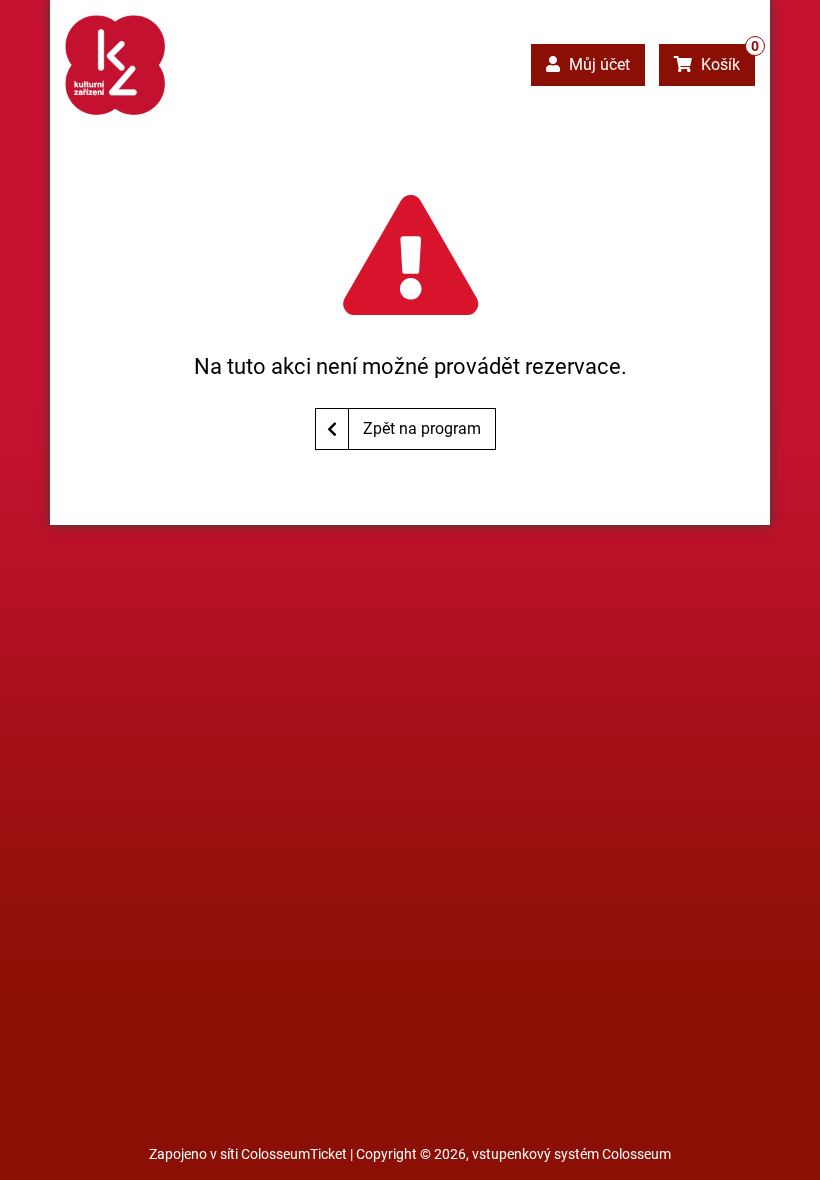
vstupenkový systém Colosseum (571, 1154)
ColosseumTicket (294, 1154)
